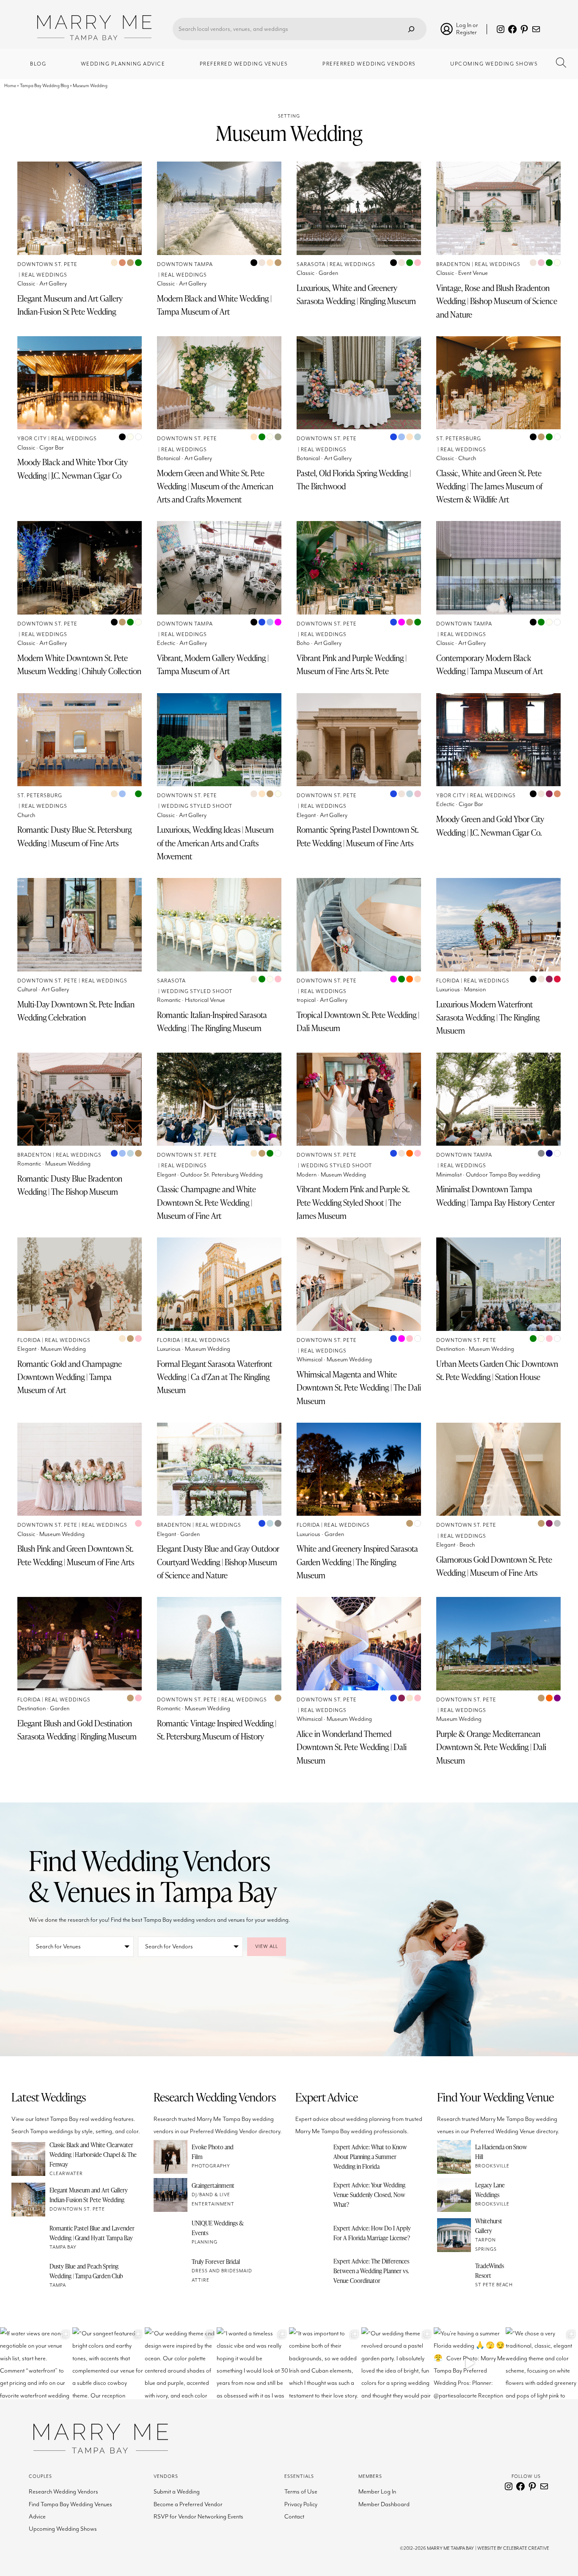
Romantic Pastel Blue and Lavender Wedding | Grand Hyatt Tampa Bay (92, 2233)
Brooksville (492, 2166)
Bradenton (453, 265)
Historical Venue (205, 1000)
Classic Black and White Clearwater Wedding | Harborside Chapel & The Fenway (93, 2154)
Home (10, 86)
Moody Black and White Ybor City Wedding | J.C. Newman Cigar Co (73, 469)
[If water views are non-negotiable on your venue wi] (36, 2363)
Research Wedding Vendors (63, 2492)
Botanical (169, 458)
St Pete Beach (494, 2285)
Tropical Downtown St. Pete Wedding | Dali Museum (358, 1021)
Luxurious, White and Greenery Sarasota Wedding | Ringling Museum (356, 294)
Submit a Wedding (177, 2492)
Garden (328, 273)
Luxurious (448, 989)
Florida (448, 981)
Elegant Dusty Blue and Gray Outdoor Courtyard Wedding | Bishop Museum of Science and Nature (218, 1562)
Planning (205, 2242)
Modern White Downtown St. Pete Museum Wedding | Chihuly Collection (79, 664)
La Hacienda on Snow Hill (501, 2152)
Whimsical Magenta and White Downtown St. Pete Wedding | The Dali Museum (359, 1388)
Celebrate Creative (526, 2548)
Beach (467, 1545)
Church (467, 458)
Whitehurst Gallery (489, 2226)
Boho (303, 643)
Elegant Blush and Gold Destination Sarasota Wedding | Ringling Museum (77, 1730)
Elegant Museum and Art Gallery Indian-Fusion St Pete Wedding (70, 305)
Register (467, 32)
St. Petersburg (459, 439)
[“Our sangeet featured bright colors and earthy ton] (109, 2363)
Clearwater (66, 2174)
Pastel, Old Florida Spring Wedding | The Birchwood (354, 480)
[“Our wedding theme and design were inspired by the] (181, 2363)
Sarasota (311, 265)
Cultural (27, 989)
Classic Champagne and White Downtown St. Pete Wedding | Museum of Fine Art (206, 1202)
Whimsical (310, 1359)
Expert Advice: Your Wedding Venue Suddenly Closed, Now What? (369, 2195)
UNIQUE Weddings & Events (218, 2228)
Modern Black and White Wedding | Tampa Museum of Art (214, 305)
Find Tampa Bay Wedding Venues (70, 2504)
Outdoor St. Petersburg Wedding (222, 1175)
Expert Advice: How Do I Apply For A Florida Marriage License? (372, 2233)
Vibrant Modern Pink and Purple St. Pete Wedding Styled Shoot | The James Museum (353, 1202)
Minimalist (449, 1175)
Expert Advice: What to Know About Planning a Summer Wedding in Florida (370, 2156)
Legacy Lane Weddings (490, 2190)
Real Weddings (44, 275)
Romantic (169, 1000)
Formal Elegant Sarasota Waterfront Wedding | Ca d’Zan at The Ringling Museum (215, 1377)
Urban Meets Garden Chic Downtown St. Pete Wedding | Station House (497, 1370)
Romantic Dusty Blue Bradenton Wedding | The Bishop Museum (70, 1185)
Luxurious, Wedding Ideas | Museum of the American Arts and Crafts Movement (215, 843)
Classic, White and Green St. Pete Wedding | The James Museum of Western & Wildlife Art (489, 486)
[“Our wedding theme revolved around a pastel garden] (398, 2363)
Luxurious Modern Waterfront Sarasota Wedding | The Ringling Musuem (488, 1018)
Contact (294, 2517)
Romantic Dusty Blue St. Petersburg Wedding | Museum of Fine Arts (74, 836)
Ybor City (32, 439)
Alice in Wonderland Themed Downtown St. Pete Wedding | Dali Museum (352, 1747)
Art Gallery (53, 284)
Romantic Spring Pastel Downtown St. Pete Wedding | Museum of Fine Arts (358, 836)
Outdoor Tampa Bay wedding (503, 1175)
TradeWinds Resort (490, 2270)
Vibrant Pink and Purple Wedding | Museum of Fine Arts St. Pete (352, 664)
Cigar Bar (52, 448)
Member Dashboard (384, 2504)
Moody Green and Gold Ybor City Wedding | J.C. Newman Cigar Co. (490, 826)
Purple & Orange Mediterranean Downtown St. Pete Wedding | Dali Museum (491, 1747)
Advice (37, 2517)
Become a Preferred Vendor (188, 2504)
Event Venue (473, 273)
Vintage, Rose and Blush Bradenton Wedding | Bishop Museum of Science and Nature (497, 301)
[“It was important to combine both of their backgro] (325, 2363)
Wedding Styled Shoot (197, 806)
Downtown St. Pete (47, 265)
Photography (211, 2166)
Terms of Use (301, 2492)
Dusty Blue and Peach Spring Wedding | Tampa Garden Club (86, 2271)
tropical (306, 1000)
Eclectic (166, 643)
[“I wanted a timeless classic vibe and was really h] (253, 2363)
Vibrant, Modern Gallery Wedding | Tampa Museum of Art (213, 664)
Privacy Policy (301, 2504)
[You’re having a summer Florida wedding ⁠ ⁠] (470, 2363)
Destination (450, 1349)
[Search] (411, 29)
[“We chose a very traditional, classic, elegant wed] (542, 2363)
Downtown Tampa (185, 265)
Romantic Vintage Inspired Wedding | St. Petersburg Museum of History (217, 1730)
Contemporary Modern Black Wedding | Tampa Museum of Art (490, 664)
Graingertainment (213, 2185)
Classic (26, 284)
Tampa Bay (63, 2247)
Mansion (475, 989)
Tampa (58, 2285)
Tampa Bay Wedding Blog (44, 86)
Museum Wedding (68, 1164)
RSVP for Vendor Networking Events (198, 2517)
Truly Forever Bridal (216, 2261)
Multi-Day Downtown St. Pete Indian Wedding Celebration (76, 1011)
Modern (307, 1175)
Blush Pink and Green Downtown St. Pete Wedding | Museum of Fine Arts (76, 1555)
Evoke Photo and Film (213, 2152)
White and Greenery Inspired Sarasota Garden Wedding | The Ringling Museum (357, 1562)
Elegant (306, 815)
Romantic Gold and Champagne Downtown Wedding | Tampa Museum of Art (70, 1377)
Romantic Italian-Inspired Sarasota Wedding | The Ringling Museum (212, 1021)
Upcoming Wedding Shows (63, 2529)
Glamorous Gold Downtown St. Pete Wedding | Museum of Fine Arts (494, 1566)
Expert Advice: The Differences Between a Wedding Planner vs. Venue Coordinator (371, 2271)
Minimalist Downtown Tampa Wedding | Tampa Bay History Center (495, 1196)
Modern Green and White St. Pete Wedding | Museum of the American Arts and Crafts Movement (215, 486)
